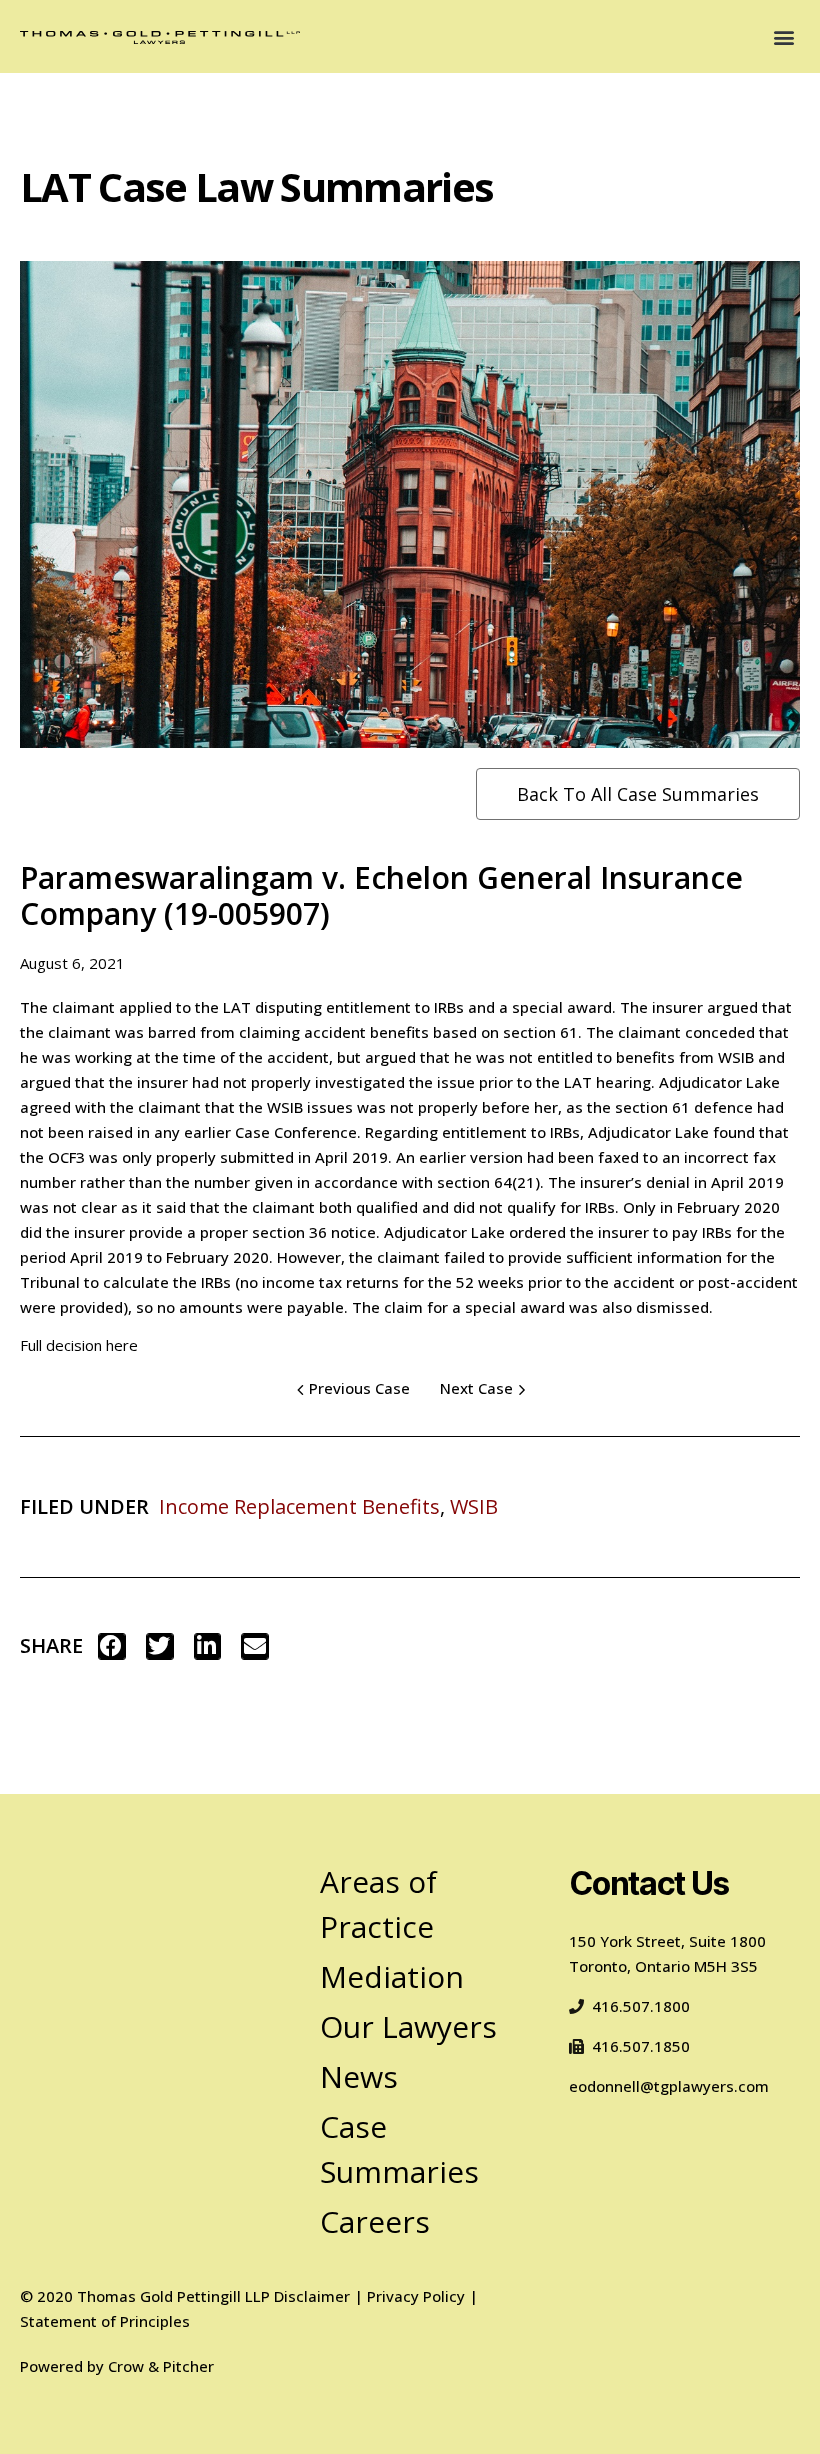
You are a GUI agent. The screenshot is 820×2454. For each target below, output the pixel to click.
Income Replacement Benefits (299, 1506)
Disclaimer (312, 2296)
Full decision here (79, 1345)
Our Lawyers (408, 2026)
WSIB (474, 1506)
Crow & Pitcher (161, 2366)
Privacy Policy (416, 2296)
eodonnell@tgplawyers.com (669, 2086)
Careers (375, 2221)
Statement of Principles (105, 2321)
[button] (783, 36)
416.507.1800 (641, 2006)
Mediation (392, 1976)
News (359, 2076)
